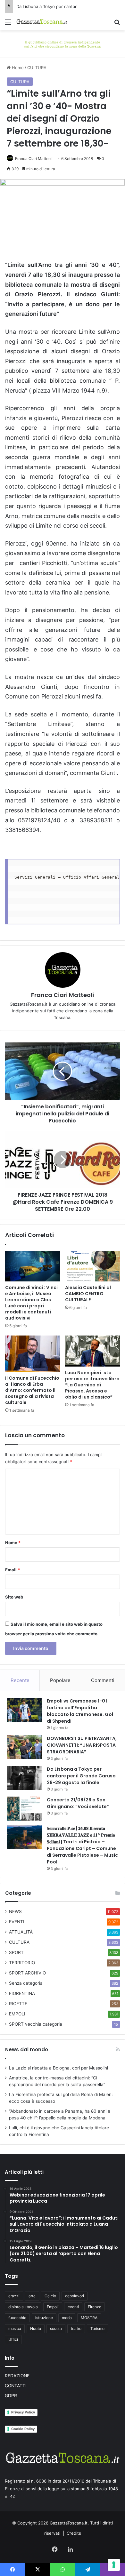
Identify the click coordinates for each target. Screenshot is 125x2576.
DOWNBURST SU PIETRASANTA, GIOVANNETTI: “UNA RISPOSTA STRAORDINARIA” (82, 1745)
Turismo (97, 2329)
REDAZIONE (17, 2376)
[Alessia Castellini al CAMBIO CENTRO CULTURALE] (92, 1266)
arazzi (14, 2296)
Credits (74, 2533)
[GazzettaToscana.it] (42, 22)
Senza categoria (26, 1983)
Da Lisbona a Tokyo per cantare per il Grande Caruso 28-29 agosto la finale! (81, 1776)
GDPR (11, 2396)
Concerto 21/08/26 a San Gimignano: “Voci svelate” (78, 1803)
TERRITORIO (22, 1963)
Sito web (14, 1597)
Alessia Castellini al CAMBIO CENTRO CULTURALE (88, 1294)
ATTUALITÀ (21, 1932)
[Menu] (8, 24)
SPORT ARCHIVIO (27, 1973)
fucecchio (17, 2318)
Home (17, 68)
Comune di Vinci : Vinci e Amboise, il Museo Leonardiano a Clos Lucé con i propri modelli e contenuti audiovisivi (31, 1303)
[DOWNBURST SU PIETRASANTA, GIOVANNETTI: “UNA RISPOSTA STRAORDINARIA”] (24, 1747)
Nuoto (36, 2329)
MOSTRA (89, 2318)
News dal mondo (27, 2050)
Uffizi (13, 2339)
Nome (13, 1543)
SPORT (16, 1952)
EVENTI (17, 1922)
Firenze (95, 2307)
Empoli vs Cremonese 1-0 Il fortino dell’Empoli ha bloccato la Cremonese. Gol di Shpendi (80, 1711)
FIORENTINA (22, 1993)
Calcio (50, 2296)
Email (13, 1570)
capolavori (75, 2296)
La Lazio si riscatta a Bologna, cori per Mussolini (58, 2068)
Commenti (103, 1680)
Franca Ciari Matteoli (34, 159)
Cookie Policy (23, 2429)
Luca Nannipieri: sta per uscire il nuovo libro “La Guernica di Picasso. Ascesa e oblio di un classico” (92, 1385)
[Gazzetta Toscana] (63, 44)
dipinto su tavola (23, 2307)
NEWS (15, 1911)
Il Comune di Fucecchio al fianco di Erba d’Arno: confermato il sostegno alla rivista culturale (32, 1390)
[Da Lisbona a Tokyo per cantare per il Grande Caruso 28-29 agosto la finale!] (24, 1778)
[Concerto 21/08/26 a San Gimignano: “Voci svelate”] (24, 1809)
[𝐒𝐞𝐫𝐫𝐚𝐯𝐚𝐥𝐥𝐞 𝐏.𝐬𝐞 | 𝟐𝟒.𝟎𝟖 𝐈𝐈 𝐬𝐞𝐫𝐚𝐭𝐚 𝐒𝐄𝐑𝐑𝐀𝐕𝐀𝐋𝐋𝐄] (24, 1837)
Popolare (60, 1680)
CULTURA (37, 68)
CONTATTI (16, 2386)
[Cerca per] (117, 24)
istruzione (44, 2318)
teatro (76, 2329)
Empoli (53, 2307)
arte (32, 2296)
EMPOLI (17, 2014)
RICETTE (18, 2004)
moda (67, 2318)
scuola (56, 2329)
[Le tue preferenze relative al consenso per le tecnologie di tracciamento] (114, 2565)
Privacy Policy (23, 2412)
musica (15, 2329)
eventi (73, 2307)
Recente (20, 1680)
